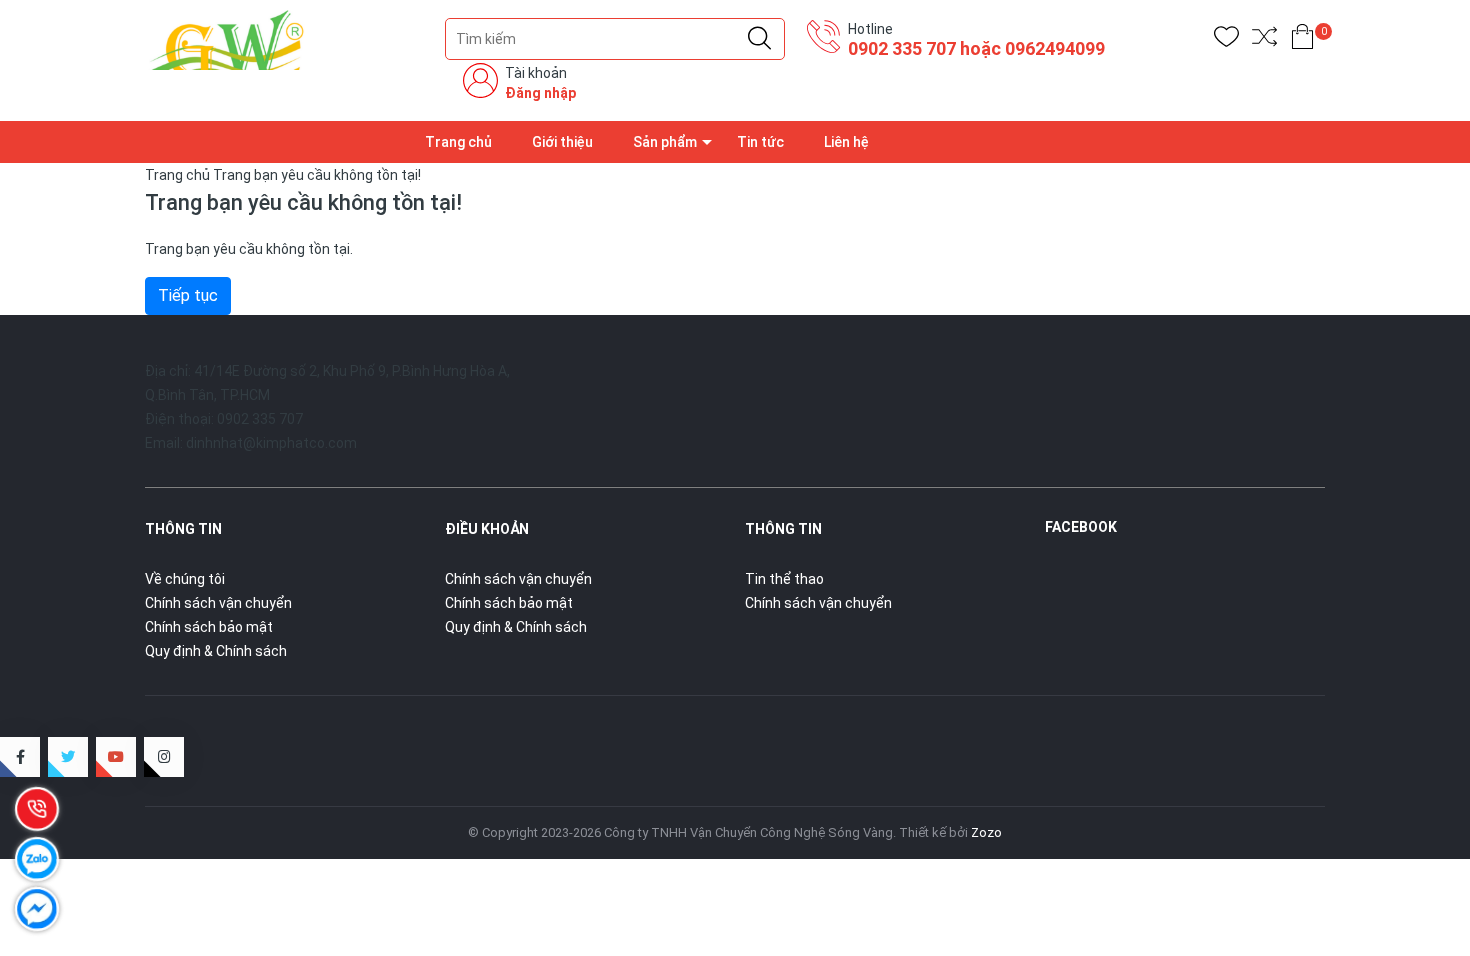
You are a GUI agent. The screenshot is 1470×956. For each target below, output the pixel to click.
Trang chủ (458, 142)
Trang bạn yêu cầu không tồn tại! (317, 175)
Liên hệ (846, 142)
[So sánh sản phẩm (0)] (1264, 40)
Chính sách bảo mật (209, 627)
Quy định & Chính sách (216, 651)
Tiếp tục (188, 295)
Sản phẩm (665, 142)
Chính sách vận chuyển (218, 603)
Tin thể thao (784, 579)
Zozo (986, 832)
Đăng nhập (540, 93)
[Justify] (759, 39)
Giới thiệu (562, 142)
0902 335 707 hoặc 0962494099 (976, 48)
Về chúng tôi (185, 579)
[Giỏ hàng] (1302, 40)
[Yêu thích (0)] (1226, 40)
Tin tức (760, 142)
